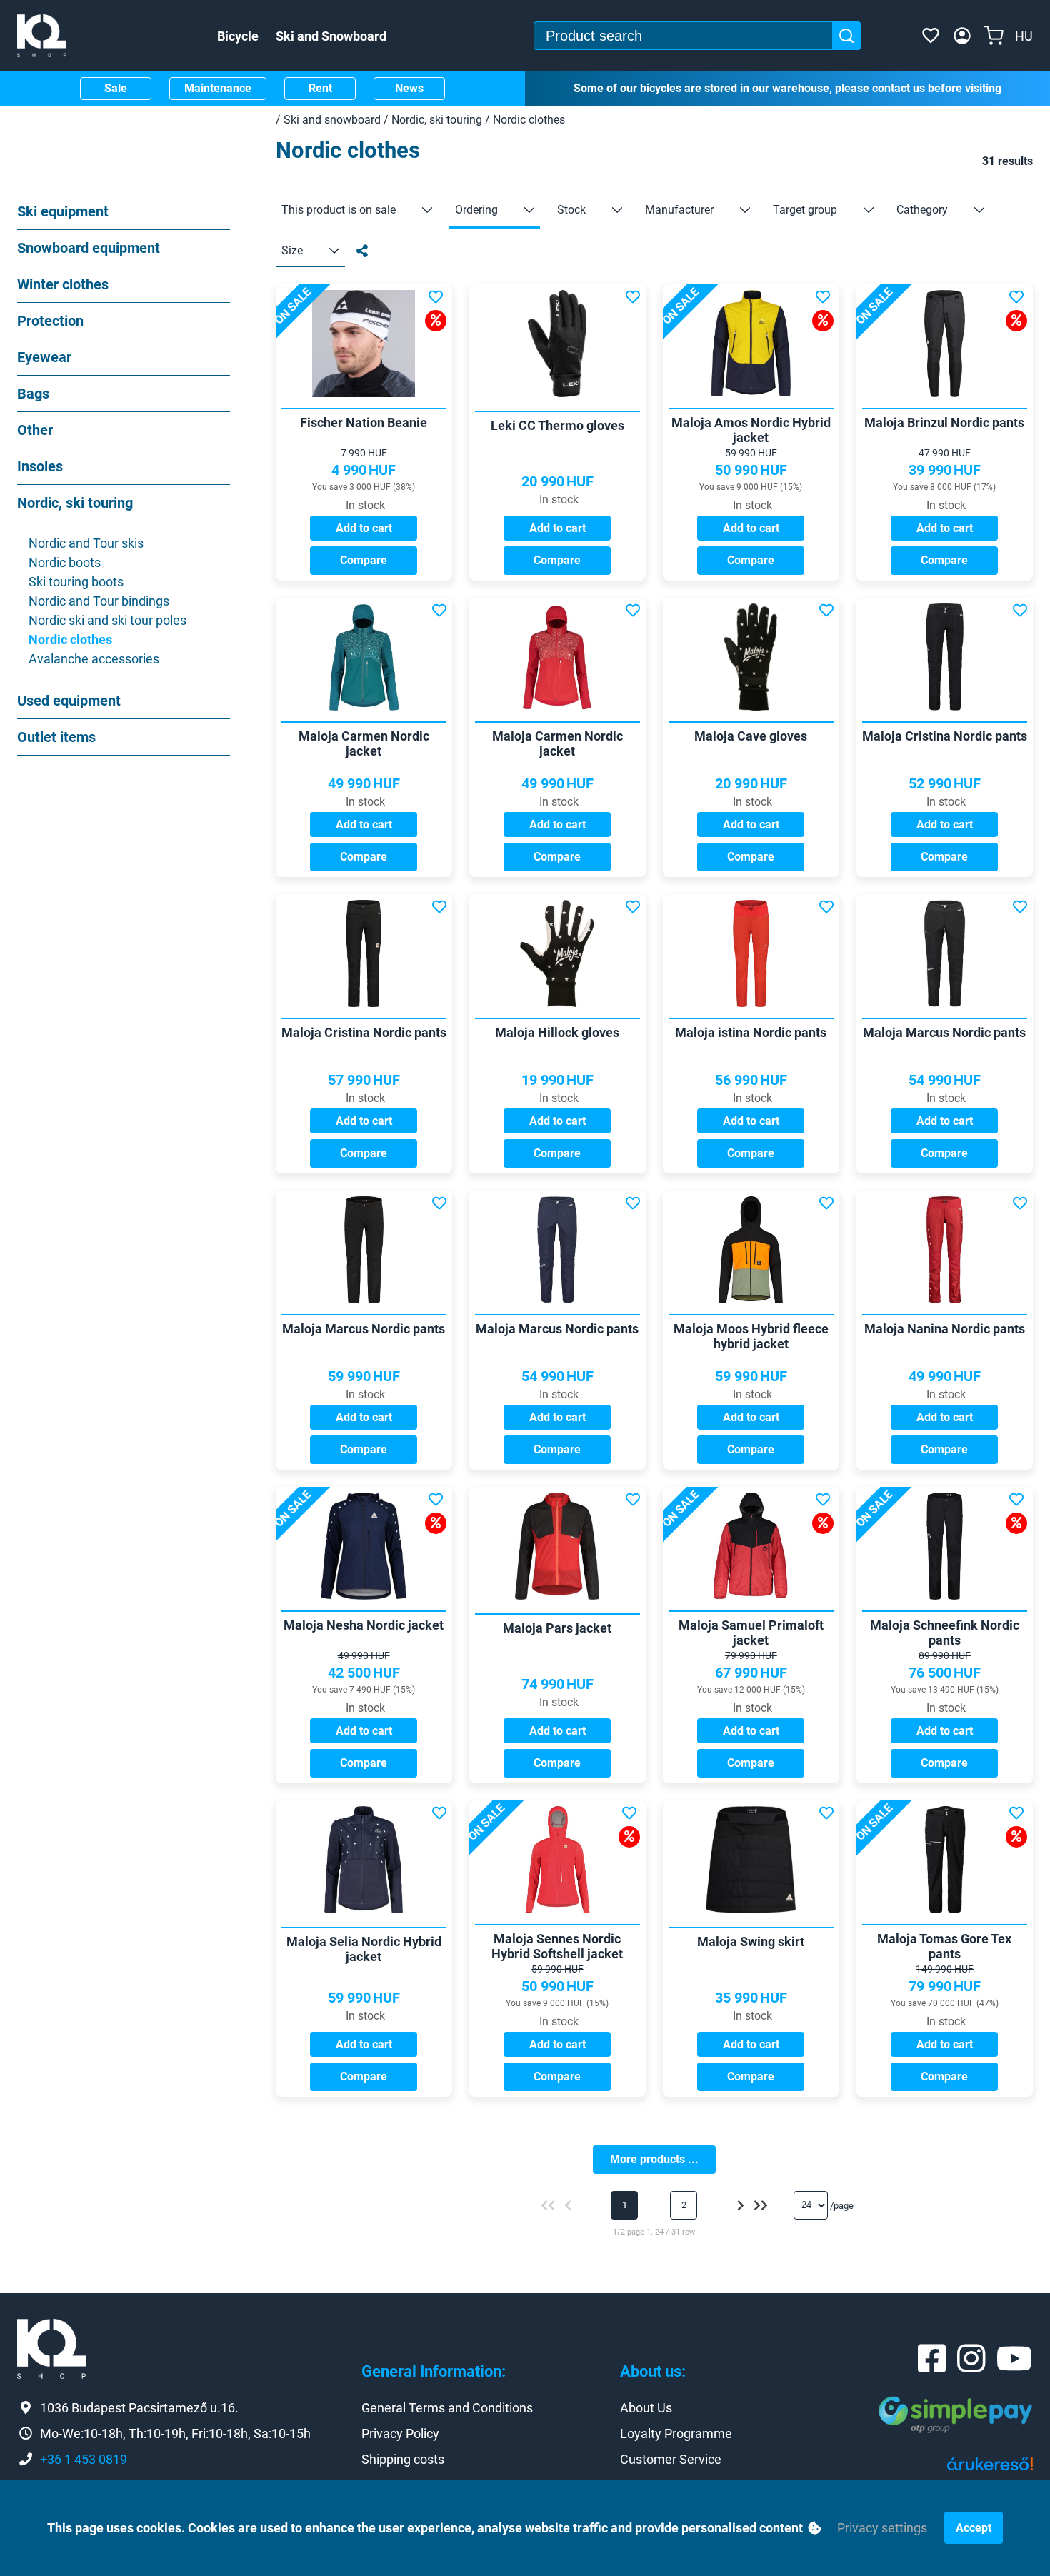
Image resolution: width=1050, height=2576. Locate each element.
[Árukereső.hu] (990, 2469)
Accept (974, 2528)
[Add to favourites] (436, 297)
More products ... (654, 2159)
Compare (364, 560)
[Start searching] (846, 36)
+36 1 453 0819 (84, 2459)
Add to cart (364, 528)
